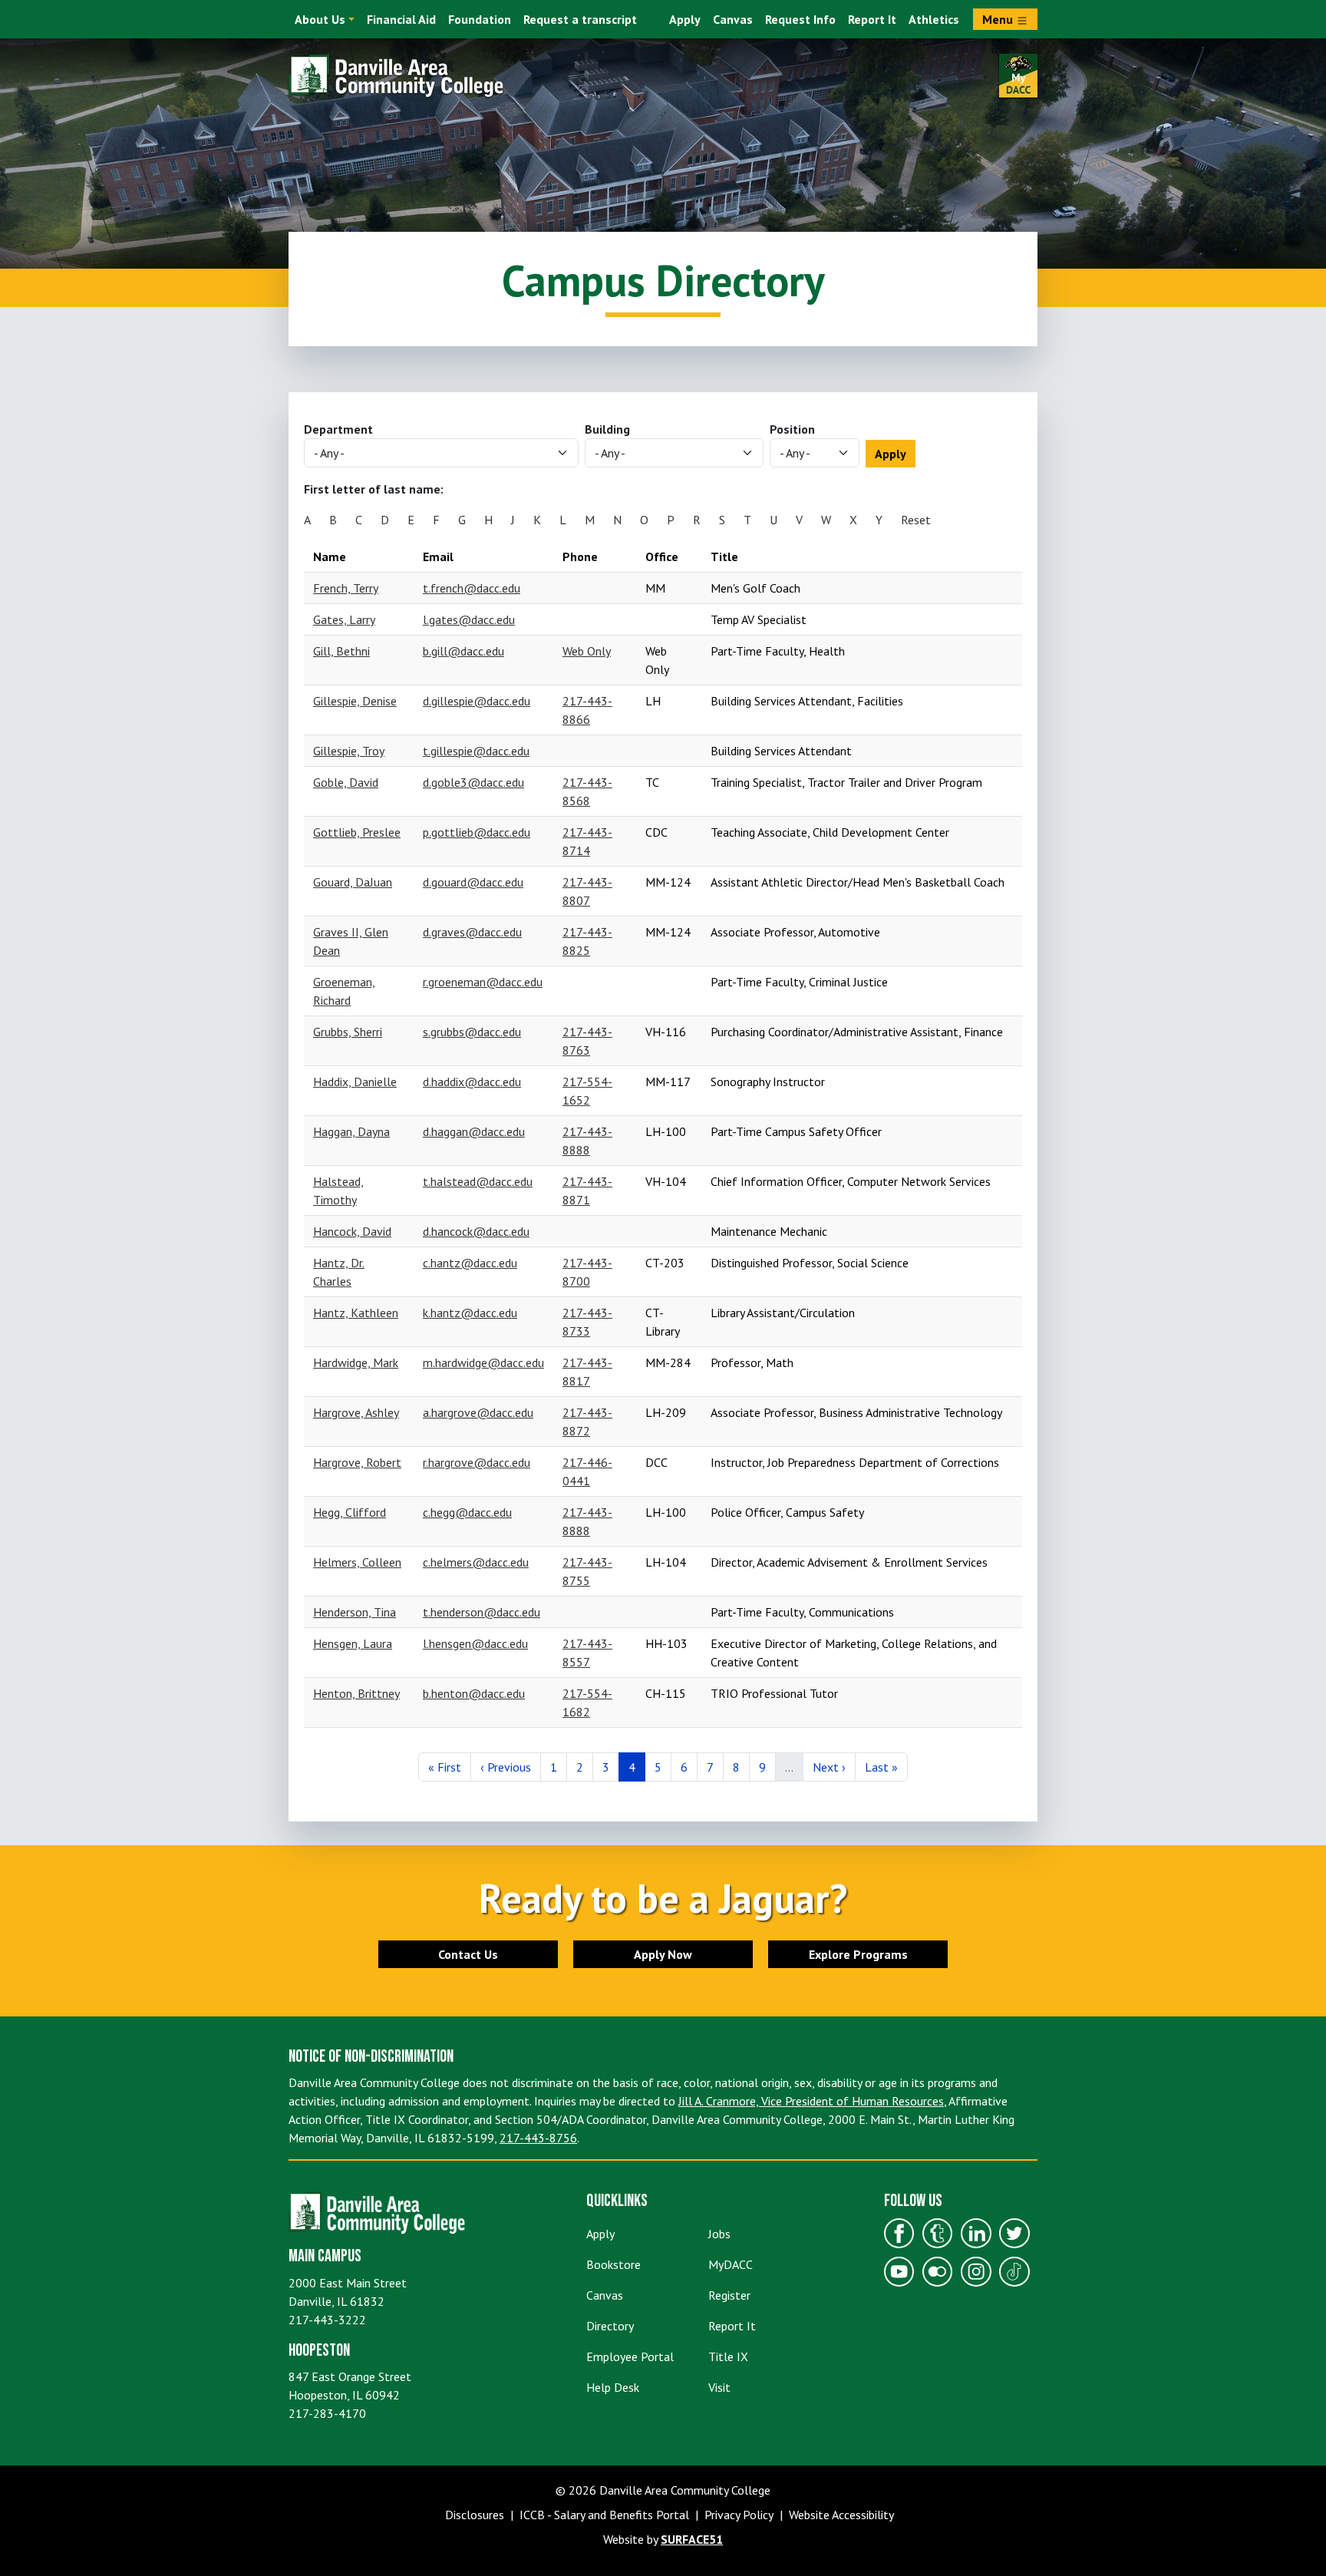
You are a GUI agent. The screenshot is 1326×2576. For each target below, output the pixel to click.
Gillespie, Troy (349, 751)
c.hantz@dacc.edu (470, 1263)
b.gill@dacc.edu (463, 651)
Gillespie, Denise (355, 701)
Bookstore (614, 2264)
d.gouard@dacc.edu (473, 882)
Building (607, 429)
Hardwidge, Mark (356, 1362)
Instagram (976, 2272)
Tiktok (1014, 2272)
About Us (320, 19)
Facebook (899, 2234)
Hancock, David (352, 1231)
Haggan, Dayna (351, 1131)
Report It (872, 19)
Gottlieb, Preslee (357, 832)
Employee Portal (630, 2356)
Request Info (800, 19)
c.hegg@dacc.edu (467, 1512)
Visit (719, 2387)
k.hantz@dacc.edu (470, 1313)
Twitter (1014, 2234)
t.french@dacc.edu (472, 588)
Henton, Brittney (356, 1693)
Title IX (728, 2356)
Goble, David (346, 782)
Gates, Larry (344, 619)
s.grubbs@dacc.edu (472, 1032)
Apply (685, 19)
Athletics (934, 19)
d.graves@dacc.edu (472, 932)
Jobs (719, 2234)
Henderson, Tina (355, 1612)
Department (338, 429)
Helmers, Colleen (357, 1562)
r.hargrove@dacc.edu (477, 1462)
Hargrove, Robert (357, 1462)
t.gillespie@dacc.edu (476, 751)
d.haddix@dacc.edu (472, 1082)
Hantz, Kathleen (356, 1313)
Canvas (733, 19)
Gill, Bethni (341, 651)
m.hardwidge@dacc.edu (483, 1362)
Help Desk (613, 2387)
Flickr (938, 2272)
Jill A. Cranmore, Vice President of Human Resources (811, 2101)
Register (729, 2295)
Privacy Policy (739, 2515)
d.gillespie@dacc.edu (477, 701)
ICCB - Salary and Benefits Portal (604, 2515)
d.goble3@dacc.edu (473, 782)
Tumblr (938, 2234)
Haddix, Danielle (355, 1082)
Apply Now (663, 1954)
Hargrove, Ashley (356, 1412)
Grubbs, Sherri (348, 1032)
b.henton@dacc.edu (474, 1693)
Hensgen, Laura (353, 1643)
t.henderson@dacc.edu (482, 1612)
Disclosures (475, 2515)
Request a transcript (580, 19)
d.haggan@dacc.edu (474, 1131)
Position (792, 429)
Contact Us (468, 1954)
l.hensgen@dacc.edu (475, 1643)
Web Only (587, 651)
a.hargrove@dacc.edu (478, 1412)
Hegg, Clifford (350, 1512)
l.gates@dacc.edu (469, 619)
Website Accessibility (841, 2515)
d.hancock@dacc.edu (476, 1231)
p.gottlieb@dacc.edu (477, 832)
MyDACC (731, 2264)
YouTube (899, 2272)
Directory (610, 2326)
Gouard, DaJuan (353, 882)
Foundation (480, 19)
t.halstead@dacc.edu (478, 1181)
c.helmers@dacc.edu (476, 1562)
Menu (999, 19)
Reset (916, 520)
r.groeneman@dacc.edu (483, 982)
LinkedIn (976, 2234)
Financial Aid (401, 19)
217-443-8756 (538, 2138)
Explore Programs (858, 1954)
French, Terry (346, 588)
